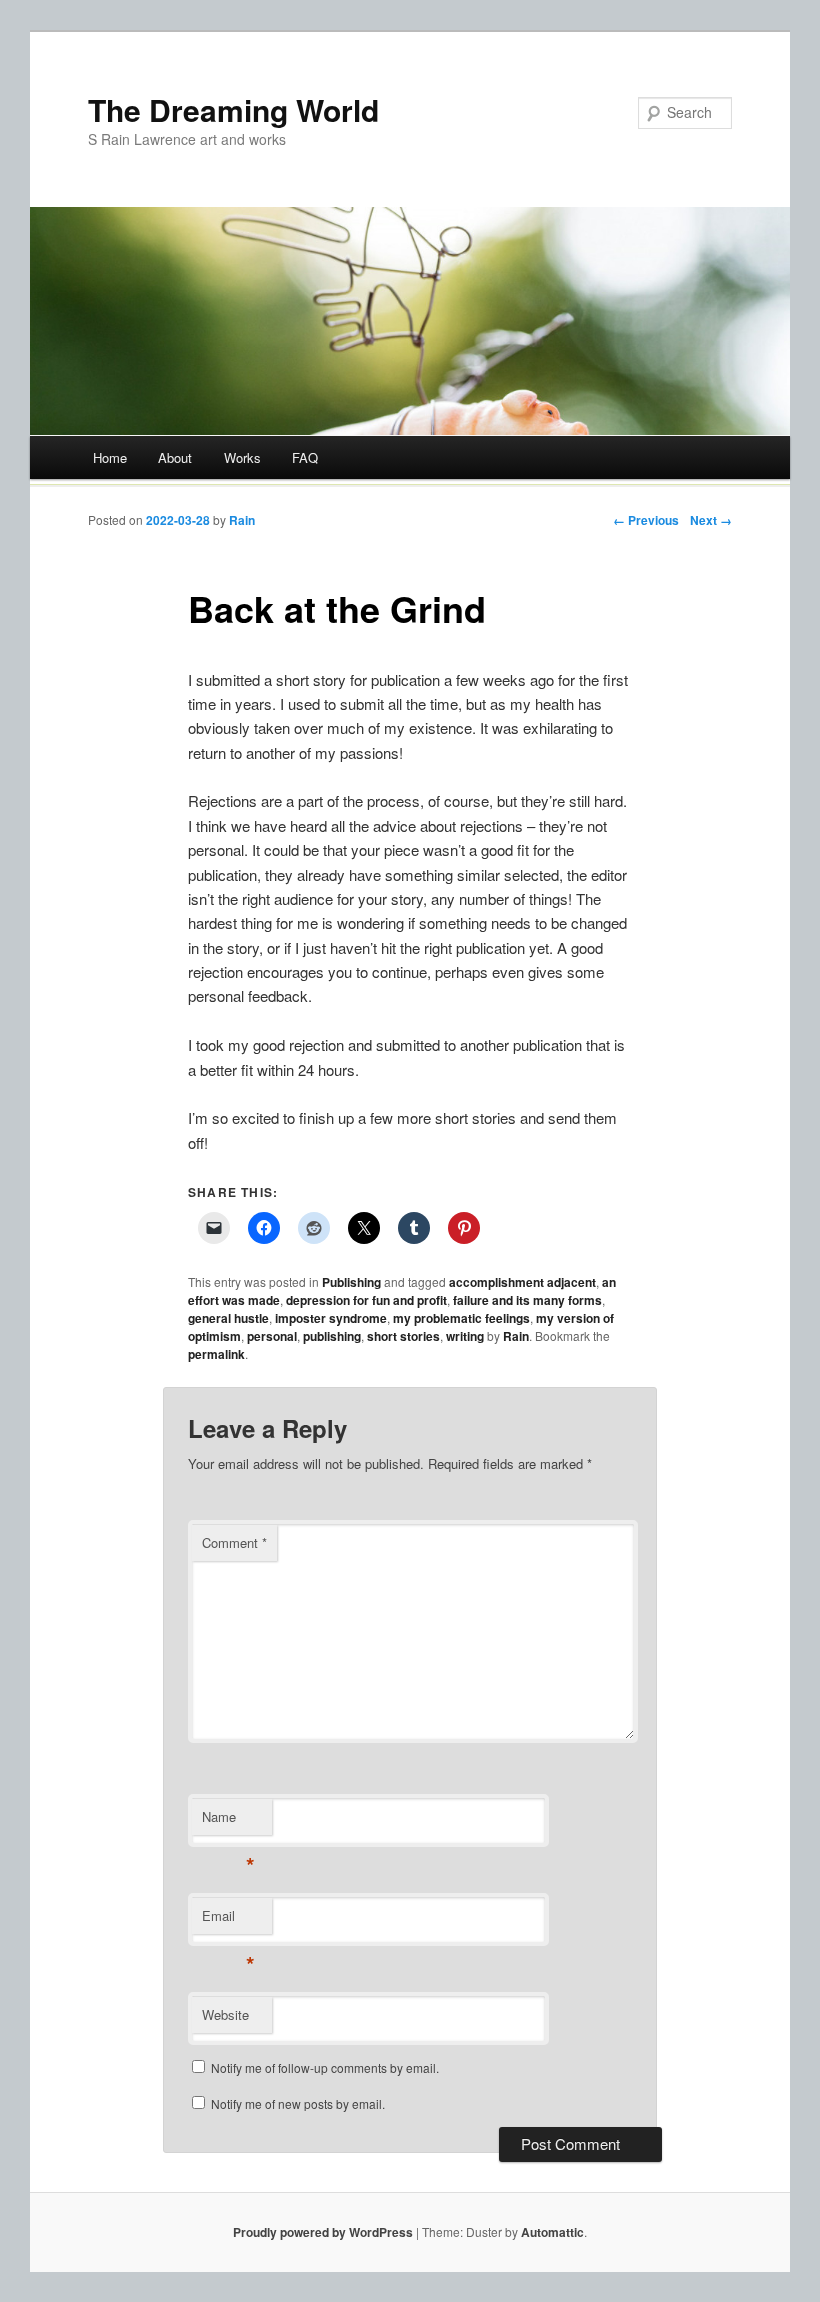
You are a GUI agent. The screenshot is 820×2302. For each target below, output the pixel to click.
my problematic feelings (461, 1318)
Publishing (351, 1282)
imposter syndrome (331, 1318)
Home (110, 457)
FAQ (305, 457)
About (175, 457)
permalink (216, 1354)
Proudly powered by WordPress (323, 2232)
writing (465, 1336)
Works (242, 457)
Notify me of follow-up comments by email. (325, 2067)
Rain (242, 520)
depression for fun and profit (366, 1300)
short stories (403, 1336)
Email (228, 1920)
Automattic (552, 2232)
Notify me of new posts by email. (298, 2103)
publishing (332, 1336)
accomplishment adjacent (522, 1282)
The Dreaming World (233, 109)
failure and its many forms (527, 1300)
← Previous (646, 520)
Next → (711, 520)
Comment (234, 1542)
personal (272, 1336)
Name (228, 1821)
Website (225, 2014)
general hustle (228, 1318)
